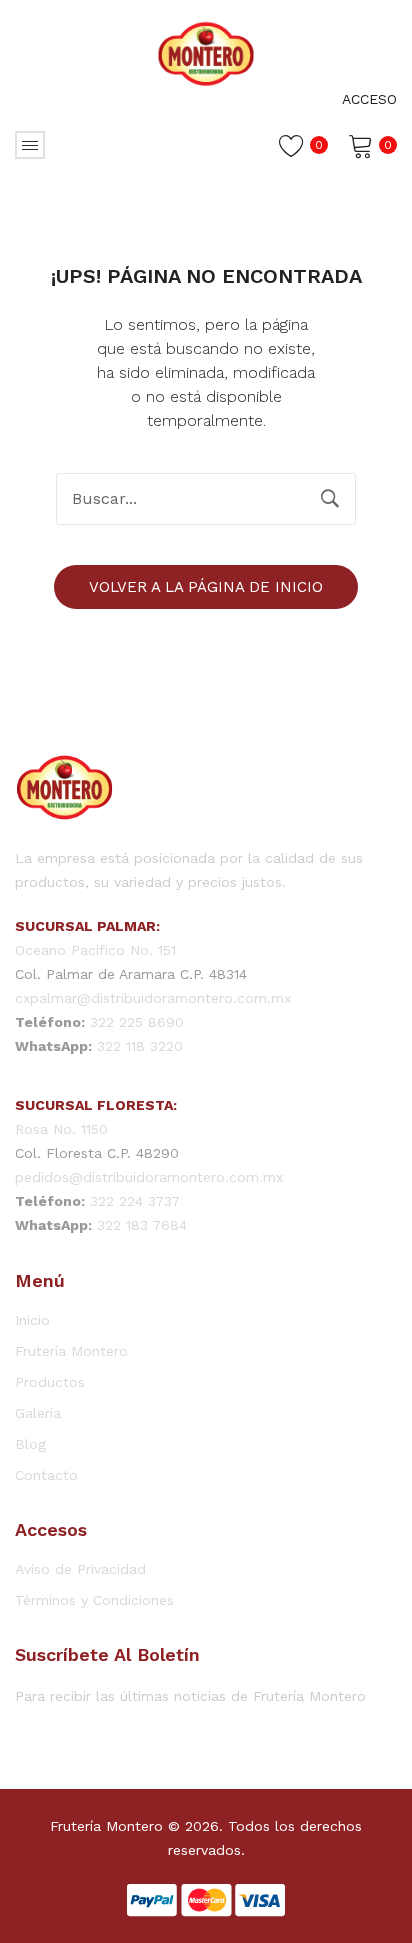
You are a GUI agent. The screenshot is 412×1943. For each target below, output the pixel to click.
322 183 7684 (142, 1225)
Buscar (330, 499)
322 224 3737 (135, 1201)
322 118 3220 (140, 1046)
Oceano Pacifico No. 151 (95, 950)
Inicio (32, 1320)
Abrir (30, 145)
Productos (50, 1382)
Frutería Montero (71, 1351)
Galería (38, 1413)
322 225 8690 (137, 1022)
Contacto (46, 1475)
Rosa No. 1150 (61, 1129)
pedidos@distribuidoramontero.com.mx (149, 1177)
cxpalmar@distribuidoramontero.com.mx (153, 998)
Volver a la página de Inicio (206, 587)
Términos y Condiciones (94, 1600)
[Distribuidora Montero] (206, 52)
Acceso (369, 99)
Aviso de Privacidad (80, 1569)
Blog (30, 1444)
